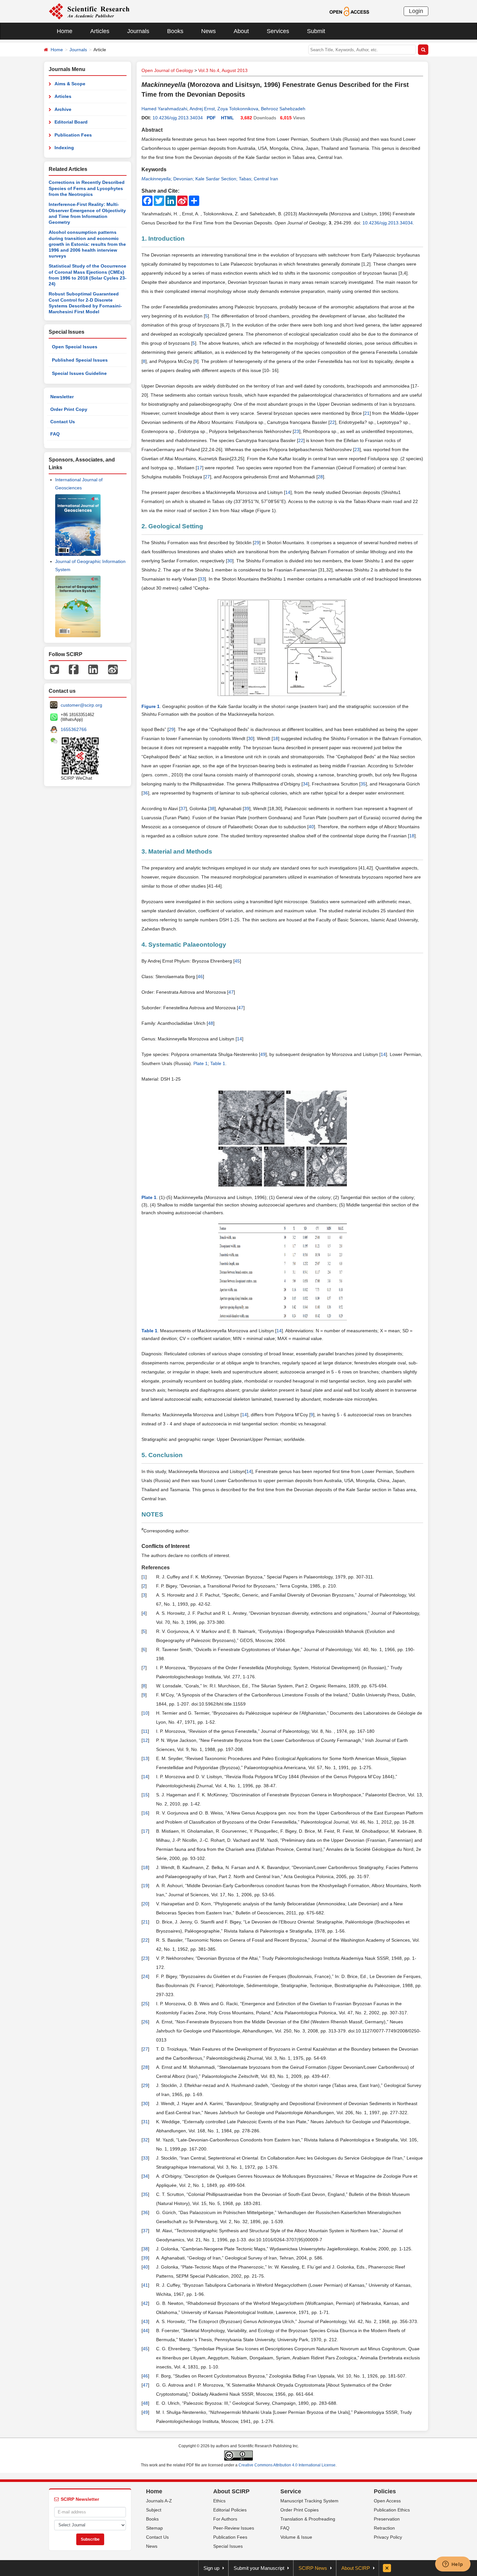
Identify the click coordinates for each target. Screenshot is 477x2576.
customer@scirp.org (81, 705)
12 (145, 1740)
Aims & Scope (70, 84)
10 (145, 1713)
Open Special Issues (75, 347)
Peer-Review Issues (234, 2528)
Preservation (387, 2519)
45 (237, 961)
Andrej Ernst (202, 109)
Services (278, 31)
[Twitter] (55, 669)
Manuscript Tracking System (309, 2501)
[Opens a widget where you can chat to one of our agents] (453, 2565)
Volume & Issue (296, 2537)
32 (145, 2140)
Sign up (211, 2568)
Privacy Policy (388, 2537)
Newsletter (62, 397)
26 (145, 2022)
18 (275, 738)
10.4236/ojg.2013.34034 (178, 118)
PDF (211, 118)
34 (305, 784)
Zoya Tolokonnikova (238, 109)
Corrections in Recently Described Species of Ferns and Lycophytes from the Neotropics (87, 188)
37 (183, 809)
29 (257, 543)
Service (291, 2491)
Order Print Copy (69, 409)
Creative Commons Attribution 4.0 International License (287, 2465)
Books (175, 31)
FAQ (55, 434)
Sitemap (154, 2528)
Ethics (219, 2501)
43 (145, 2321)
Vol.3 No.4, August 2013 (223, 70)
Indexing (64, 148)
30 (230, 561)
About (241, 31)
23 (297, 431)
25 (145, 2004)
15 (145, 1795)
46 (200, 976)
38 (212, 809)
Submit (316, 31)
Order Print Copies (300, 2510)
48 (211, 1023)
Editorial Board (71, 122)
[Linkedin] (93, 669)
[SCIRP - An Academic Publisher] (89, 11)
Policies (385, 2491)
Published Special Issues (80, 360)
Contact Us (63, 422)
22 (332, 422)
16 (145, 1813)
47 (231, 992)
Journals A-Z (159, 2501)
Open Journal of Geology (167, 70)
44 (145, 2330)
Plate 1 (201, 1063)
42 (145, 2303)
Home (65, 31)
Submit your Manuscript (259, 2568)
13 (145, 1758)
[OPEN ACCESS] (349, 11)
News (208, 31)
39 (247, 809)
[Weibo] (113, 669)
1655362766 (74, 729)
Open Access (387, 2501)
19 (145, 1886)
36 (145, 793)
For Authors (225, 2519)
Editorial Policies (230, 2510)
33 (202, 579)
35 (363, 784)
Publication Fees (73, 135)
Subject (154, 2510)
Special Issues (228, 2546)
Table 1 (218, 1063)
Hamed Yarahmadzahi (164, 109)
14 (288, 492)
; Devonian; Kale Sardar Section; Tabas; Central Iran (210, 179)
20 (145, 1904)
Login (416, 11)
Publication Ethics (392, 2510)
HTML (227, 118)
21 (367, 413)
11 (145, 1731)
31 (145, 2122)
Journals (138, 31)
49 (263, 1054)
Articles (100, 31)
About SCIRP (231, 2491)
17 (200, 468)
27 (207, 477)
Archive (63, 109)
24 (145, 1976)
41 (145, 2285)
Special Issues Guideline (79, 373)
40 (311, 827)
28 (320, 477)
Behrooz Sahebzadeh (283, 109)
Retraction (384, 2528)
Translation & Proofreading (308, 2519)
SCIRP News (313, 2568)
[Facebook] (74, 669)
